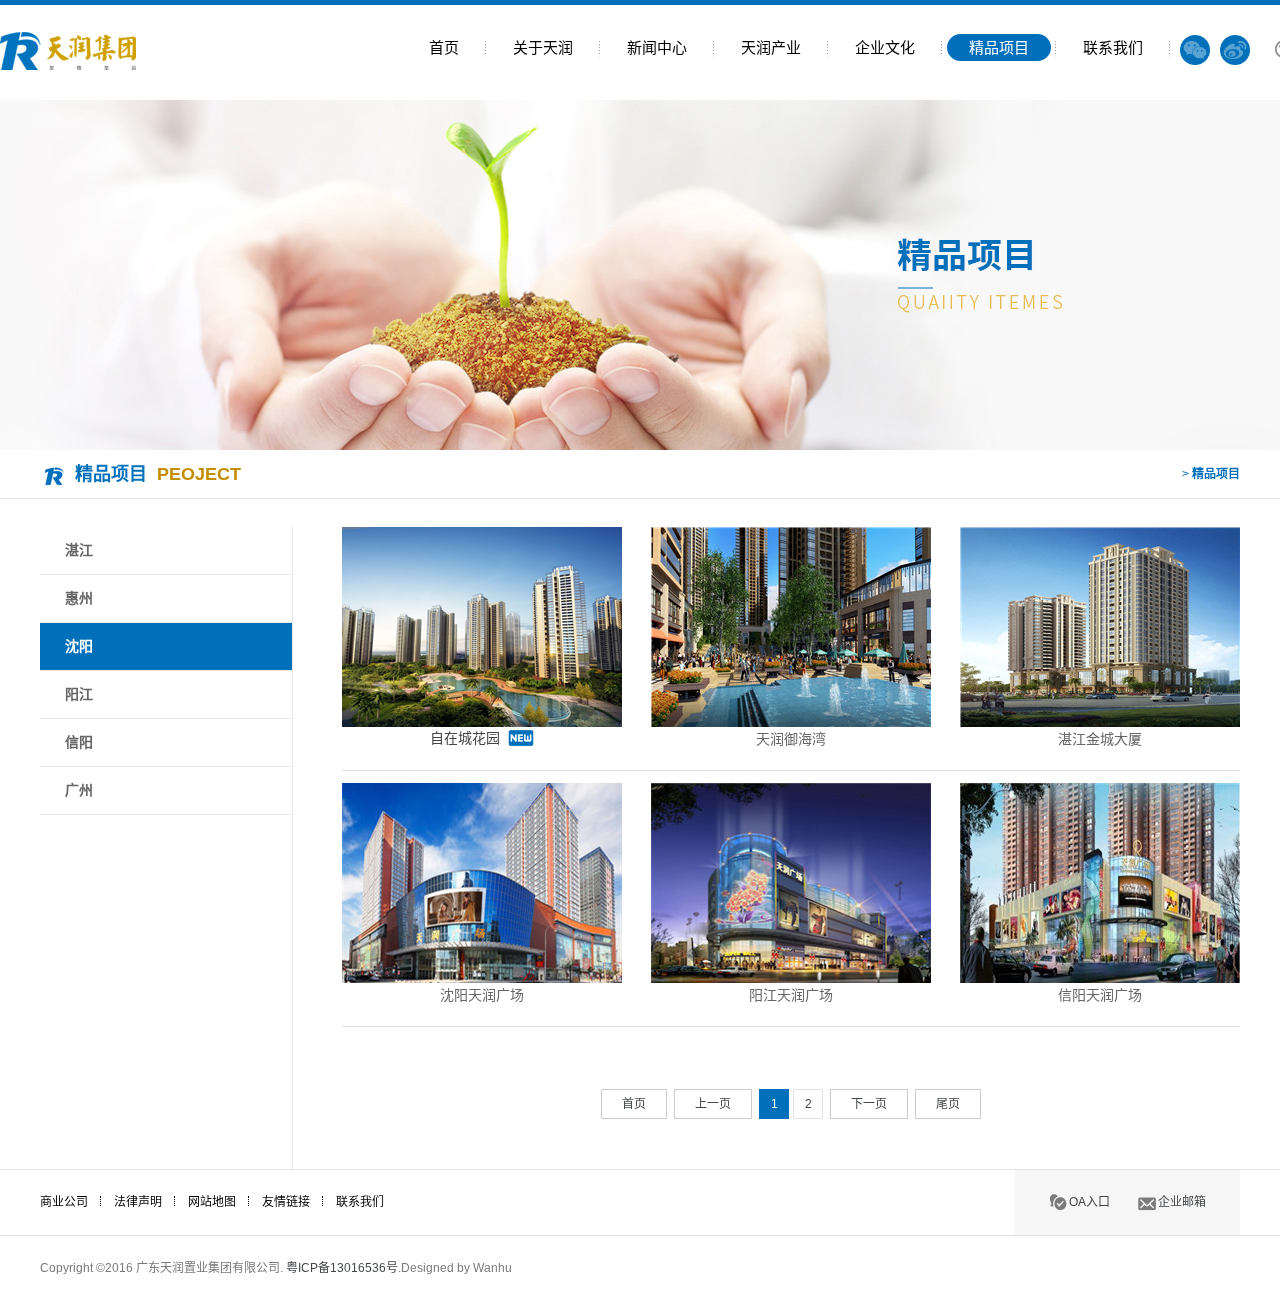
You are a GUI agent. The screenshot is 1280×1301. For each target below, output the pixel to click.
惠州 (79, 598)
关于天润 (543, 47)
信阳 (79, 742)
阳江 (79, 694)
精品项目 (999, 47)
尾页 (948, 1104)
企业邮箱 (1182, 1202)
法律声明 (138, 1202)
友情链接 (286, 1202)
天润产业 (771, 47)
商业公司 (64, 1202)
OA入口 (1089, 1202)
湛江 (79, 550)
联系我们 (1113, 47)
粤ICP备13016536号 (342, 1268)
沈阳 (79, 646)
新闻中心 (657, 47)
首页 (444, 47)
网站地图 (212, 1202)
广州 (79, 790)
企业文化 (885, 47)
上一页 (713, 1104)
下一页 (869, 1104)
